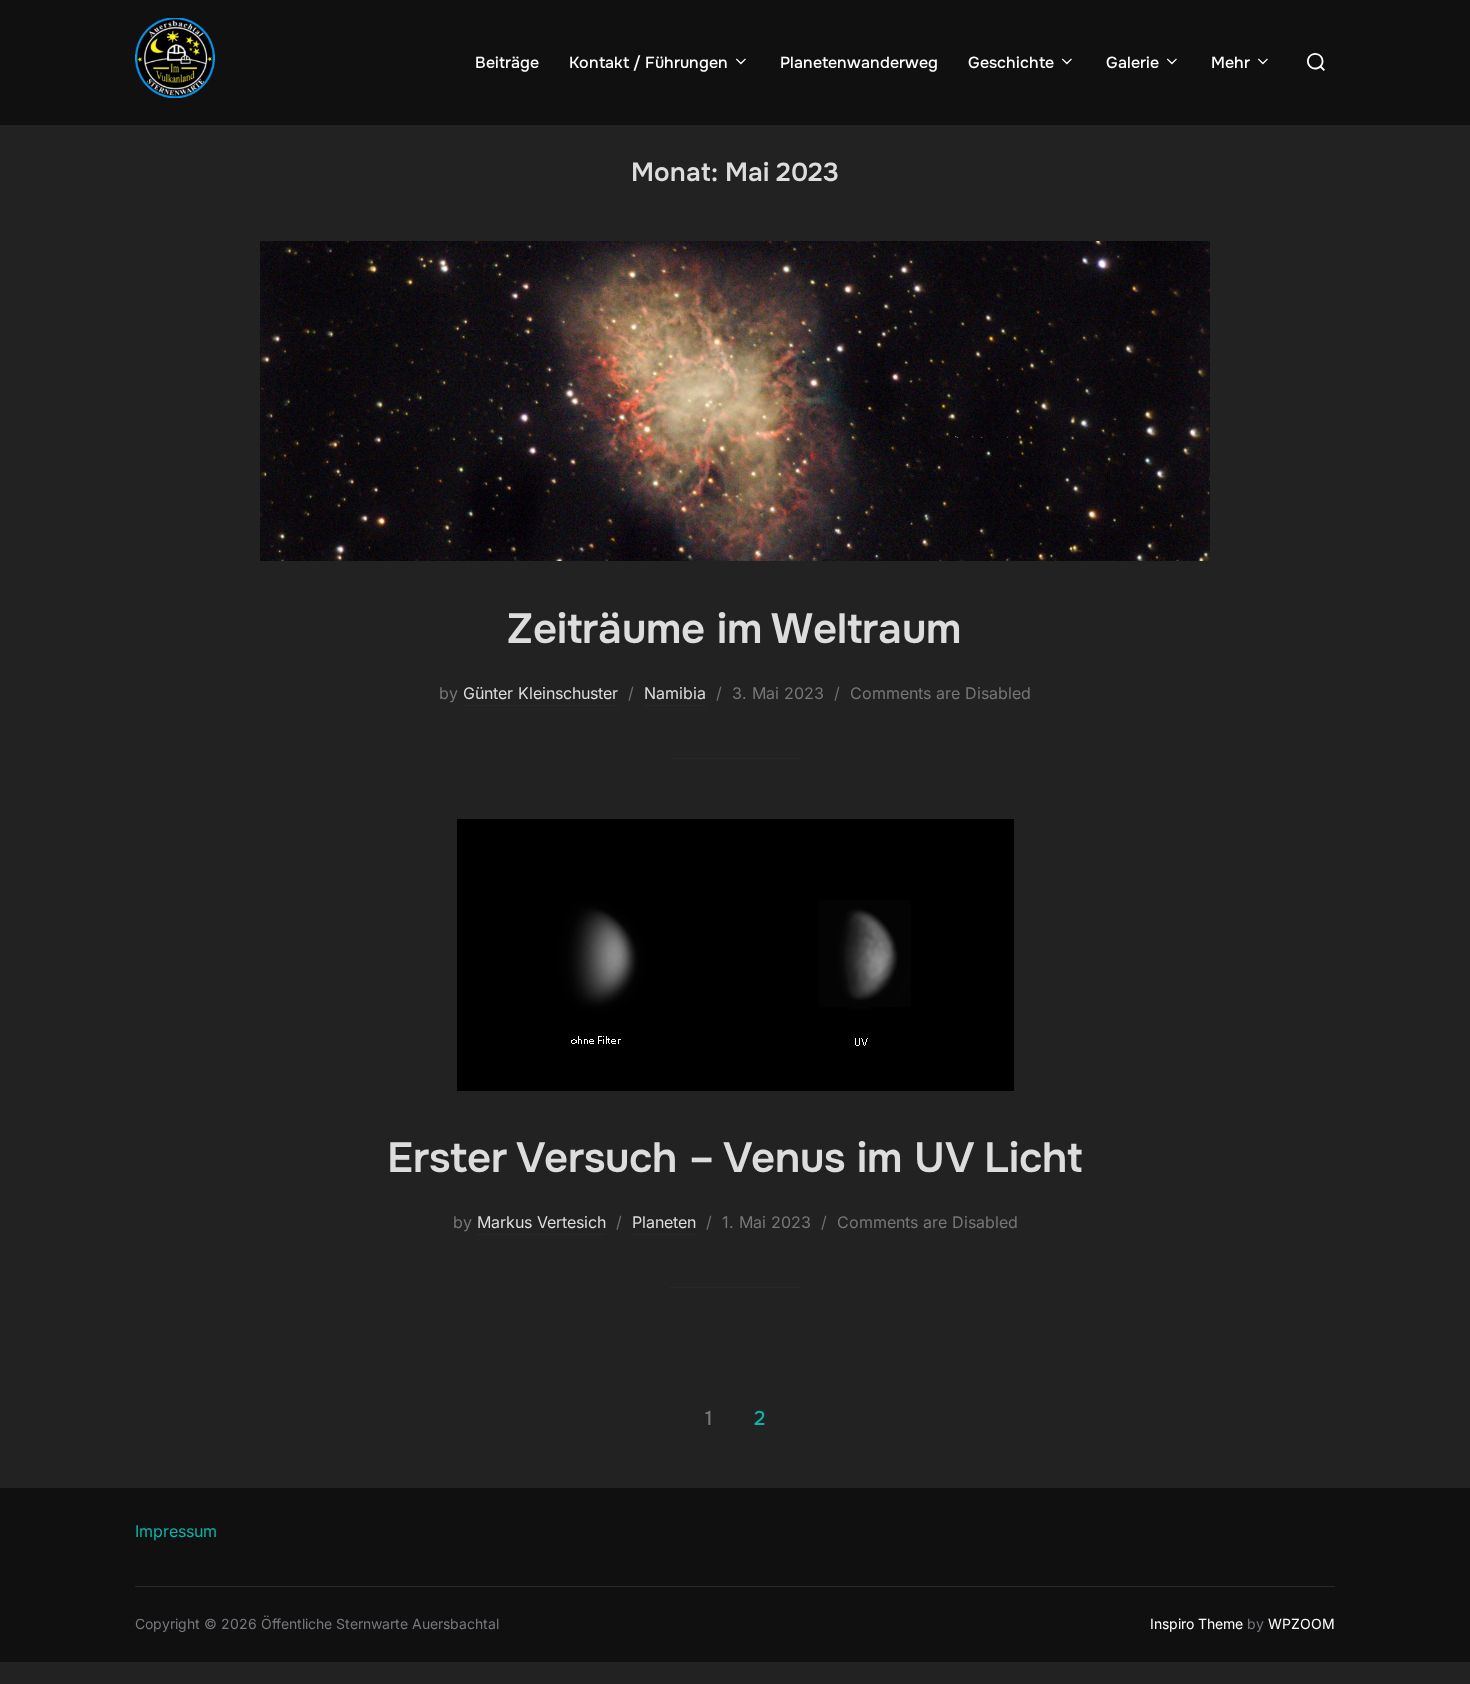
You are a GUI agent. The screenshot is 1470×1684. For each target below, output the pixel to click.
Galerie (1132, 62)
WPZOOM (1301, 1623)
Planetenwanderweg (859, 62)
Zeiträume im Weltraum (734, 629)
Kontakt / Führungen (648, 62)
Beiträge (507, 62)
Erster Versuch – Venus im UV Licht (734, 1158)
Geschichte (1011, 62)
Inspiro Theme (1196, 1623)
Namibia (675, 693)
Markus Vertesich (541, 1222)
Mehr (1230, 62)
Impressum (176, 1531)
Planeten (664, 1222)
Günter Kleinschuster (540, 693)
